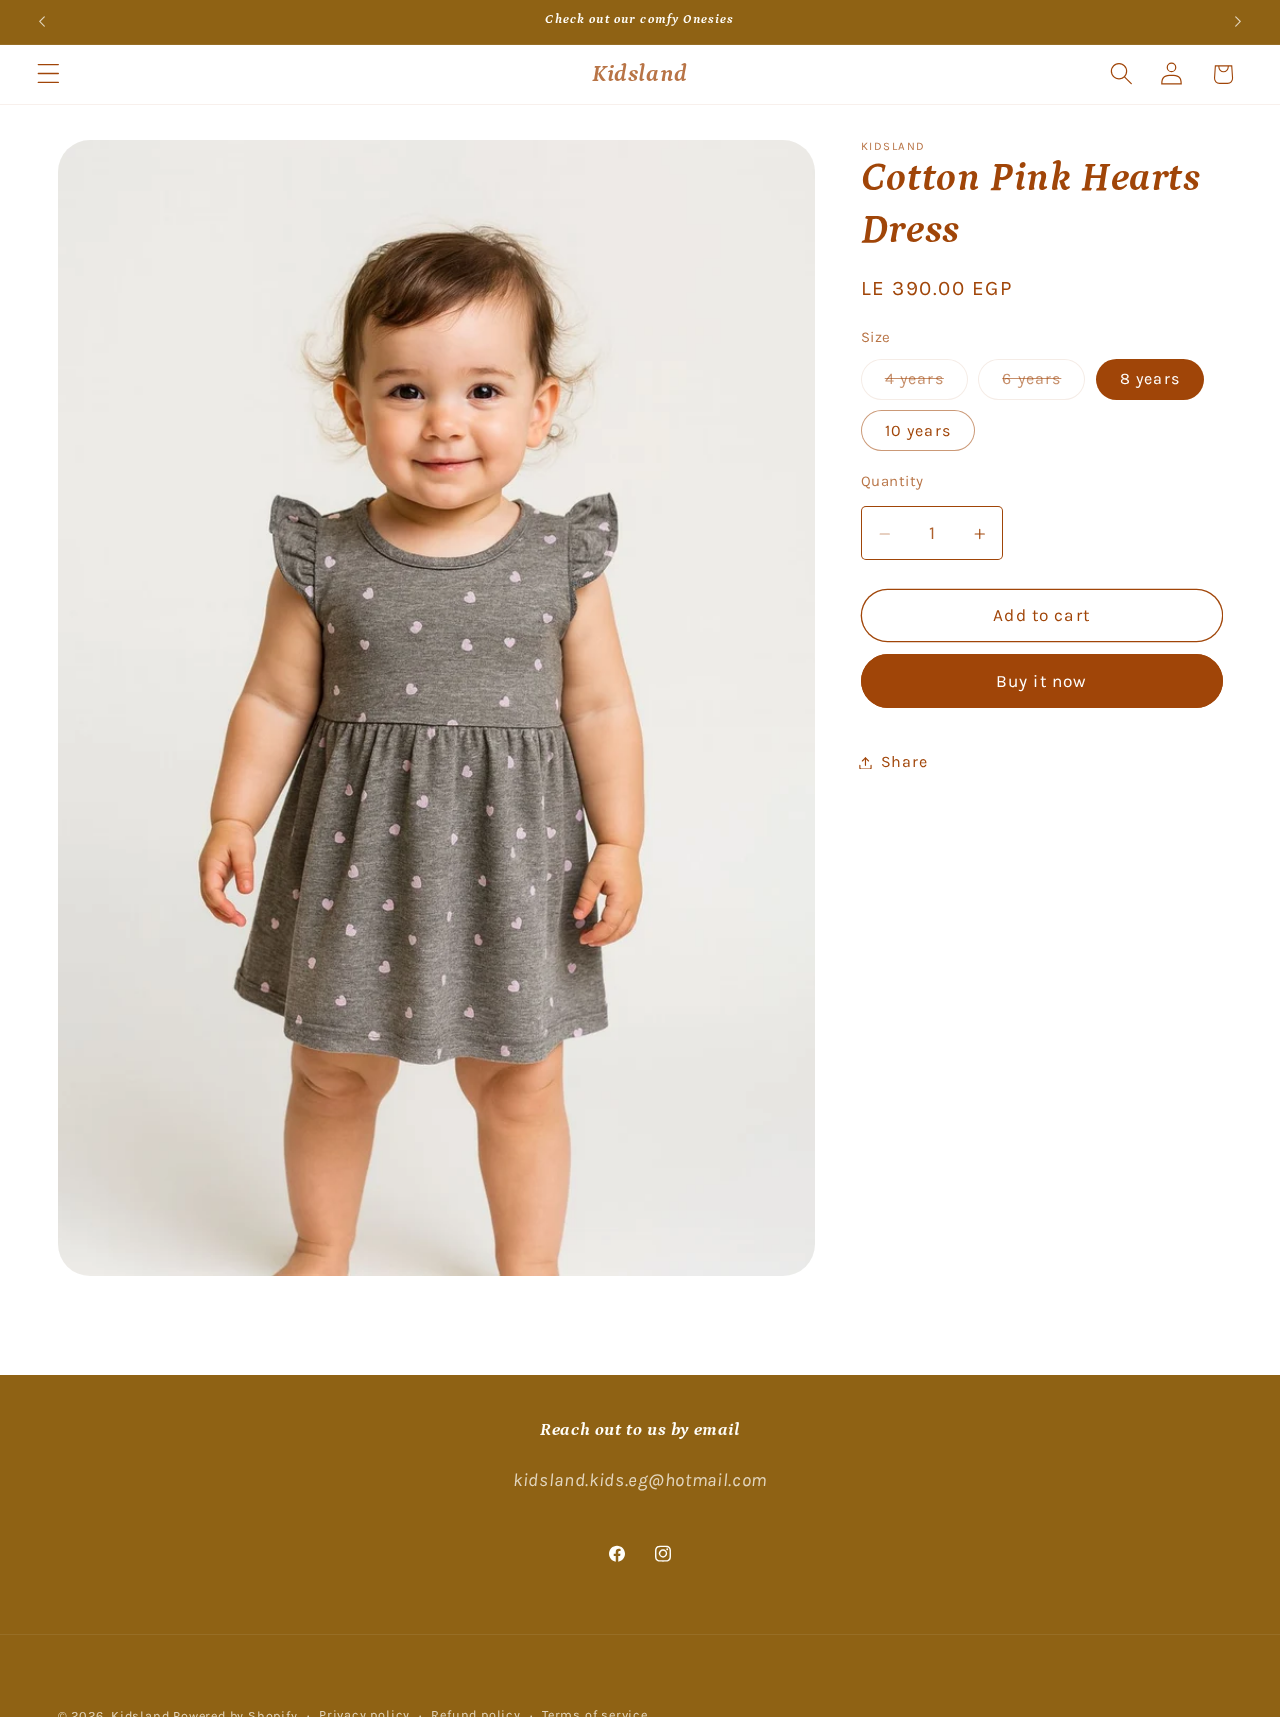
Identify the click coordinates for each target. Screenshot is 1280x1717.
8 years (1150, 379)
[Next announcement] (1238, 22)
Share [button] (904, 762)
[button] (48, 74)
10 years (918, 430)
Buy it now (1042, 682)
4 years (926, 385)
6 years (1043, 385)
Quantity (892, 482)
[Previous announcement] (42, 22)
